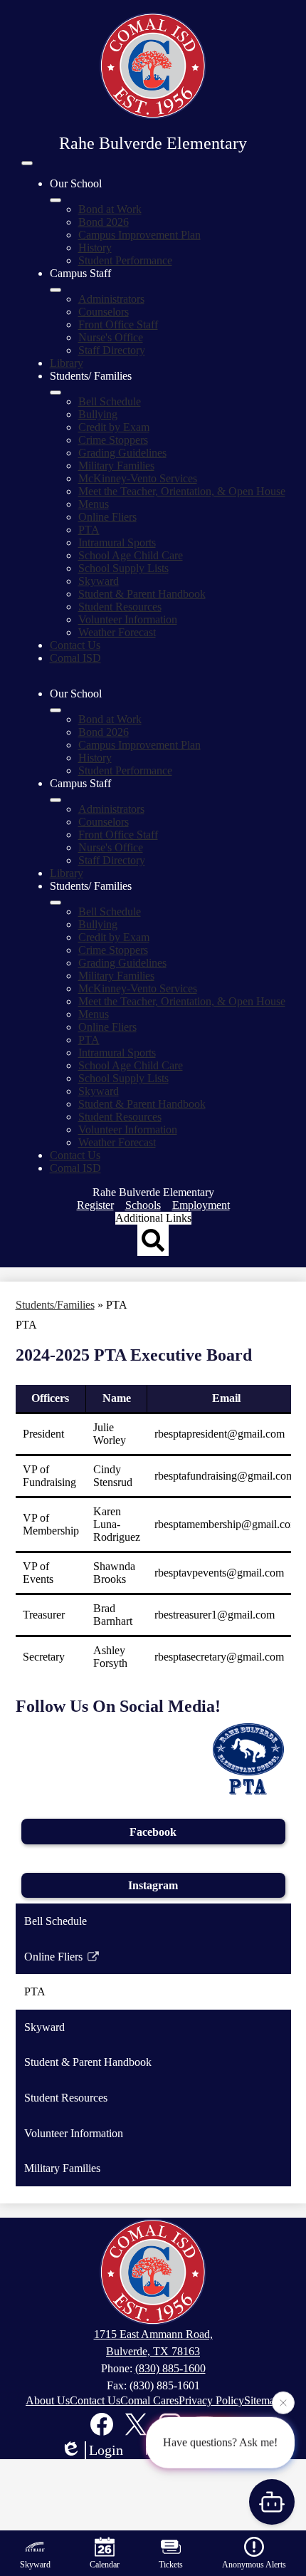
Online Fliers (107, 517)
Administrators (111, 299)
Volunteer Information (128, 619)
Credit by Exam (114, 427)
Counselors (104, 312)
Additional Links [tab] (153, 1218)
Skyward (99, 581)
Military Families (116, 466)
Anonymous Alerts (254, 2565)
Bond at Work (110, 209)
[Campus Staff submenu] (56, 290)
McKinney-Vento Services (138, 478)
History (95, 248)
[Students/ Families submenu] (56, 393)
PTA (89, 530)
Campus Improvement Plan (139, 235)
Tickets (171, 2565)
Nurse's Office (111, 337)
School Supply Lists (123, 568)
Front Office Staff (118, 324)
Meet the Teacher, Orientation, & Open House (182, 491)
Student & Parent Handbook (142, 594)
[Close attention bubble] (283, 2402)
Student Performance (125, 260)
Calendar (105, 2565)
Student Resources (120, 607)
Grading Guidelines (122, 453)
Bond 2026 (104, 222)
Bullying (98, 414)
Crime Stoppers (113, 440)
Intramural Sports (117, 542)
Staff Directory (112, 350)
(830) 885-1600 (170, 2368)
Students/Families (55, 1305)
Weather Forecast (117, 632)
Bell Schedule (110, 401)
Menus (94, 504)
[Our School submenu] (56, 200)
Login (106, 2450)
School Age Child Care (131, 555)
